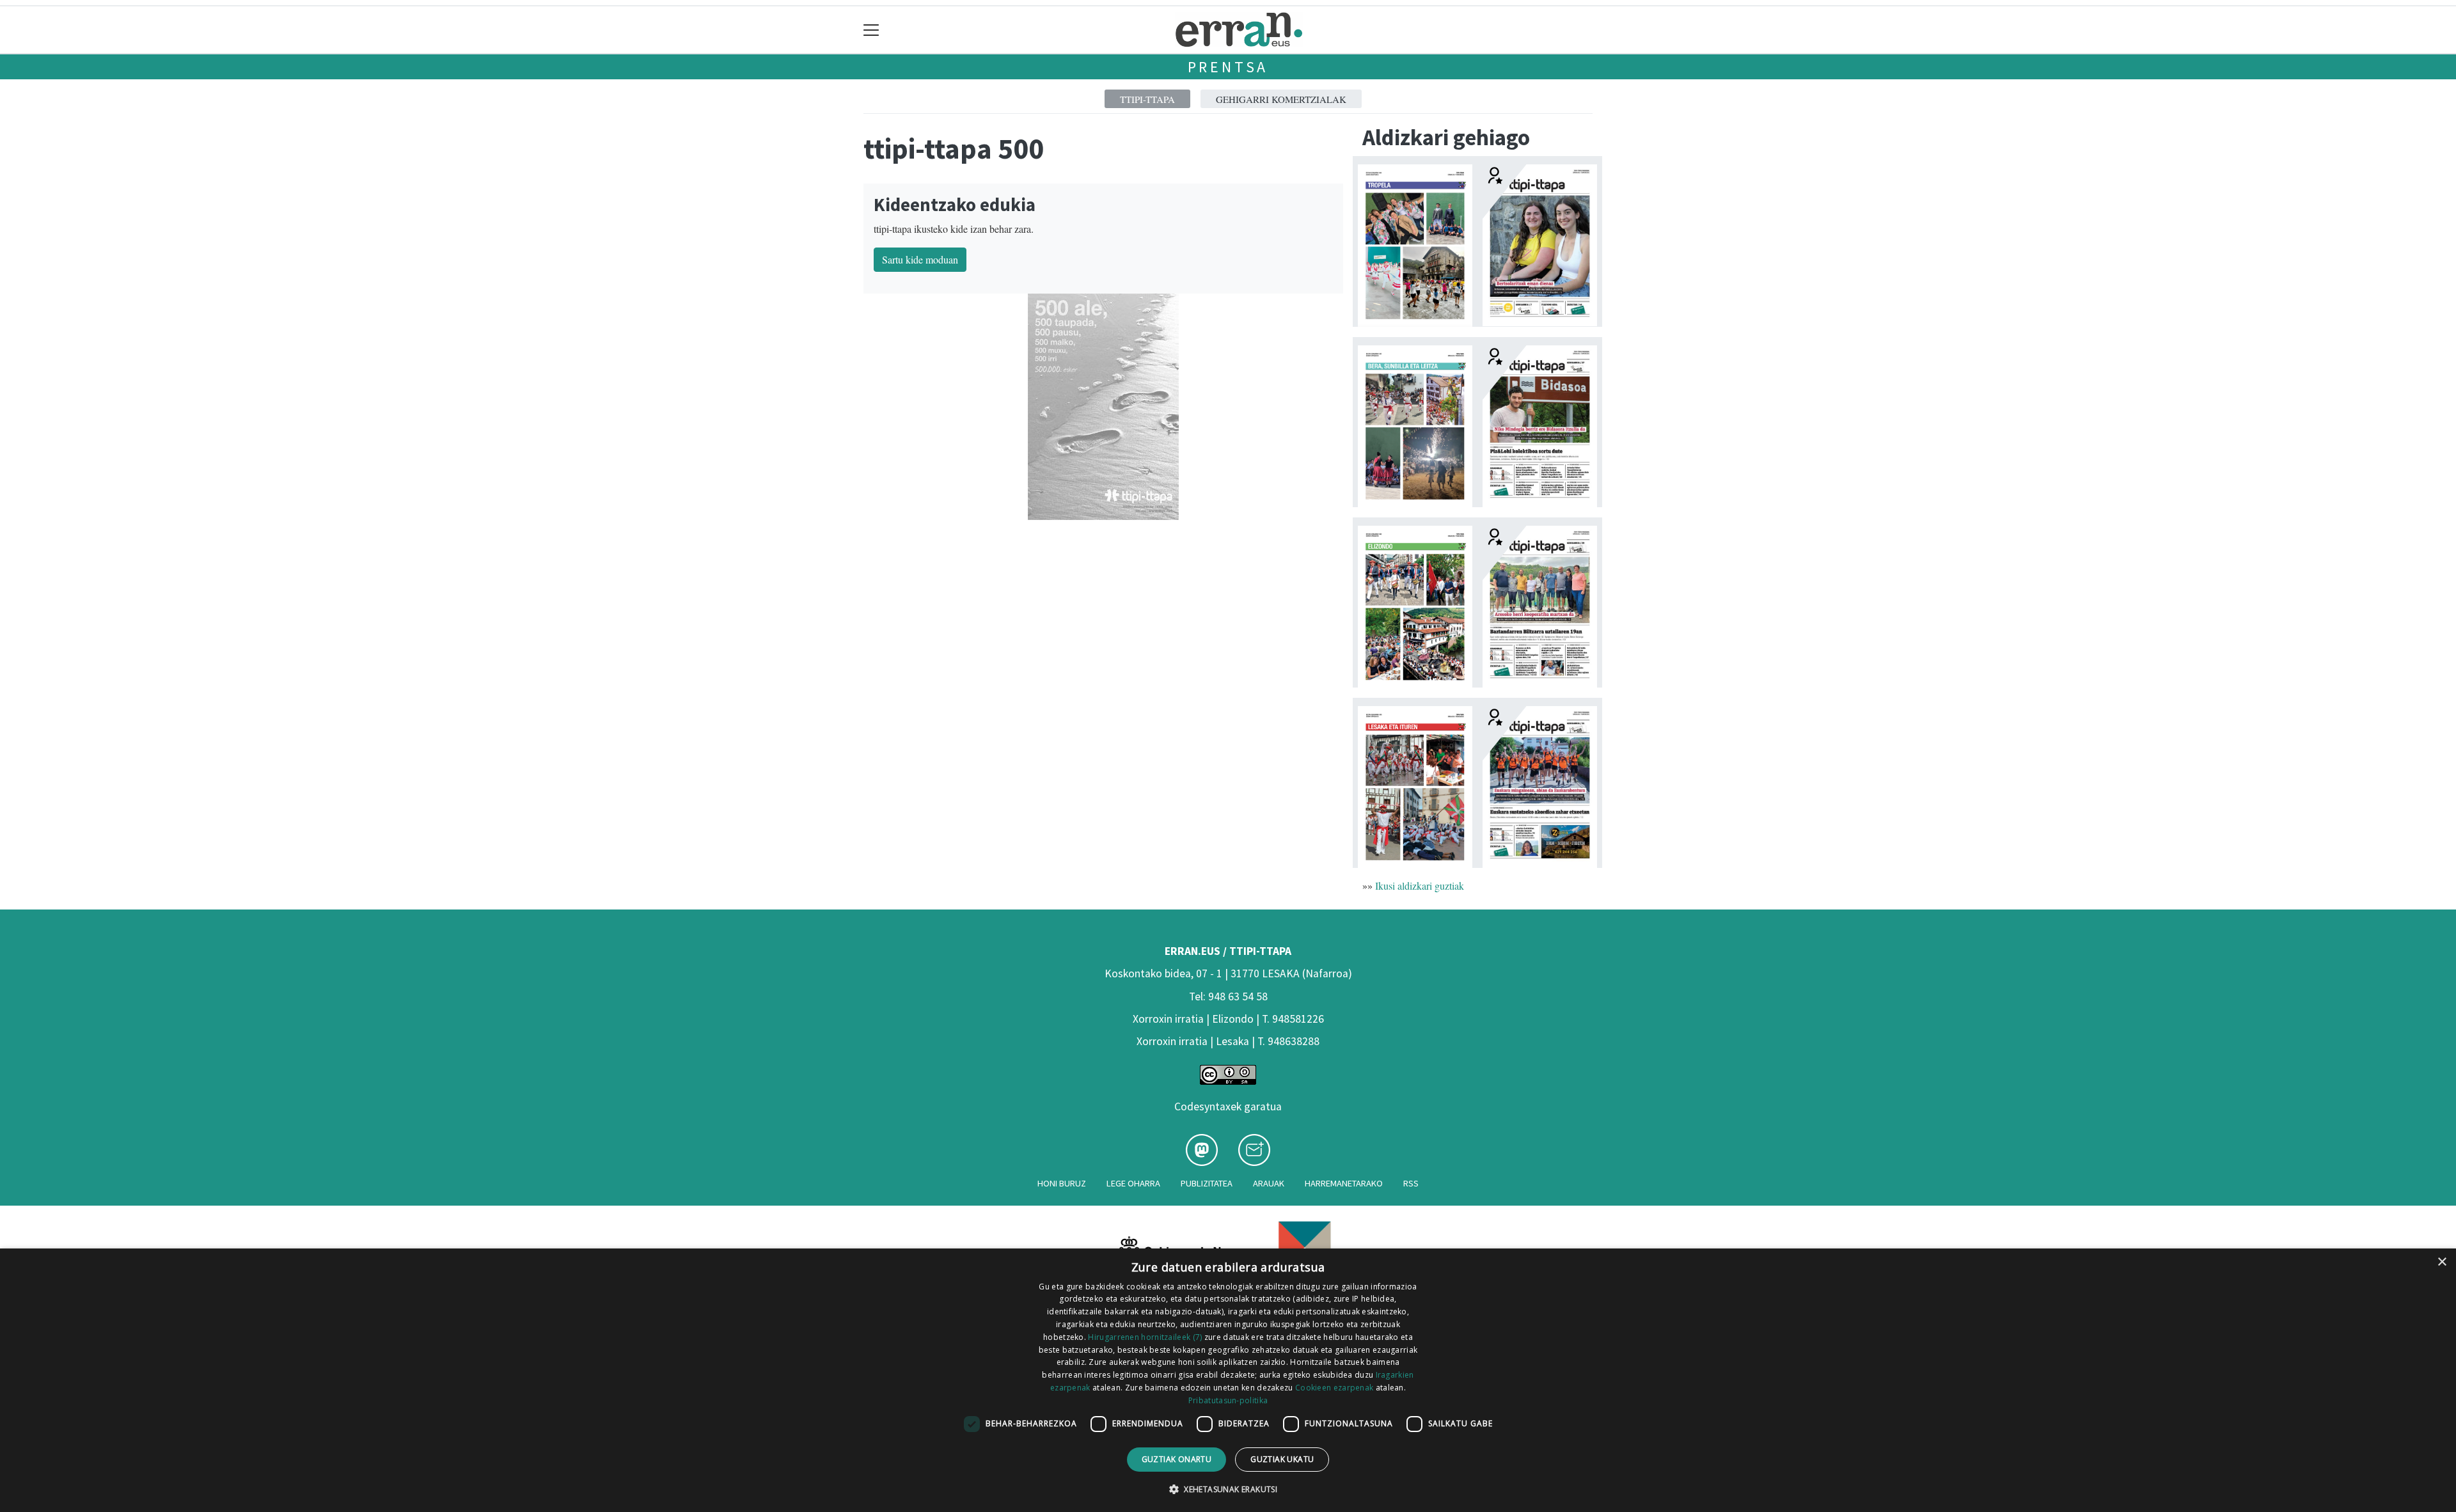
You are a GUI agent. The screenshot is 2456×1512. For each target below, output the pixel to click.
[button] (1228, 1489)
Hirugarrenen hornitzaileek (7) (1145, 1337)
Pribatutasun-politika (1228, 1400)
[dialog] (1228, 1380)
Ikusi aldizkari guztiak (1420, 886)
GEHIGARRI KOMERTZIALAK (1281, 99)
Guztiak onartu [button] (1177, 1459)
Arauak (1269, 1183)
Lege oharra (1133, 1183)
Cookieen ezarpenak (1334, 1388)
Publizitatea (1207, 1183)
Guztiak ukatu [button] (1282, 1459)
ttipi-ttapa (1147, 99)
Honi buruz (1062, 1183)
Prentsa (1228, 67)
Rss (1411, 1183)
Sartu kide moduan (920, 259)
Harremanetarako (1344, 1183)
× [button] (2442, 1262)
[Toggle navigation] (871, 30)
